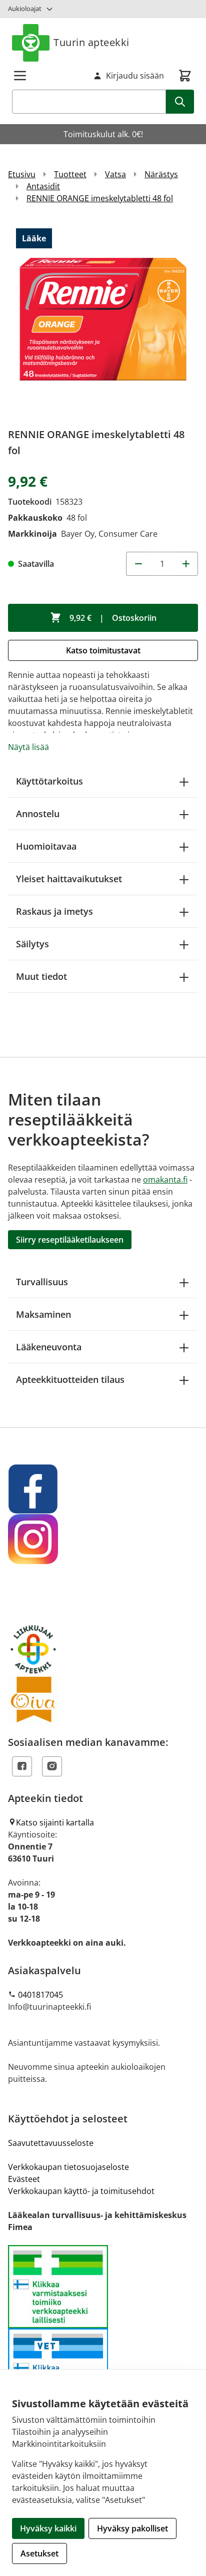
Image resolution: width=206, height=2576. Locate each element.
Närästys (161, 174)
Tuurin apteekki (91, 42)
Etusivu (22, 174)
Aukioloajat (25, 9)
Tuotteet (70, 174)
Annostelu (38, 814)
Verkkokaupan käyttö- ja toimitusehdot (81, 2191)
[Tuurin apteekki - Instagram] (103, 1539)
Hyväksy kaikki (48, 2528)
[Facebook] (22, 1766)
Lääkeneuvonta (49, 1347)
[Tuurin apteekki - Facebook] (103, 1489)
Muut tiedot (41, 976)
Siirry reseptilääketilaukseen (70, 1240)
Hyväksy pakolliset (132, 2528)
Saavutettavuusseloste (51, 2143)
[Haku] (180, 102)
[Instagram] (52, 1766)
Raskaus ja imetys (54, 911)
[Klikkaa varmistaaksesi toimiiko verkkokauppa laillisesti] (103, 2328)
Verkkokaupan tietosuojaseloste (68, 2167)
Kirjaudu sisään (135, 76)
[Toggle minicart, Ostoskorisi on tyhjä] (185, 76)
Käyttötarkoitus (49, 781)
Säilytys (32, 944)
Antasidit (43, 186)
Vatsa (115, 174)
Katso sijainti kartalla (55, 1822)
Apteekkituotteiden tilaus (70, 1379)
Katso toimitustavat (103, 650)
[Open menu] (20, 76)
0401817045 (40, 1995)
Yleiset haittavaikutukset (69, 879)
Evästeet (24, 2179)
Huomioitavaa (46, 846)
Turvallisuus (42, 1282)
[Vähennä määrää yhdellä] (138, 564)
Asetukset (39, 2553)
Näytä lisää (28, 747)
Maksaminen (43, 1314)
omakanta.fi (165, 1180)
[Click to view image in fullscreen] (103, 319)
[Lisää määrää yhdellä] (186, 564)
